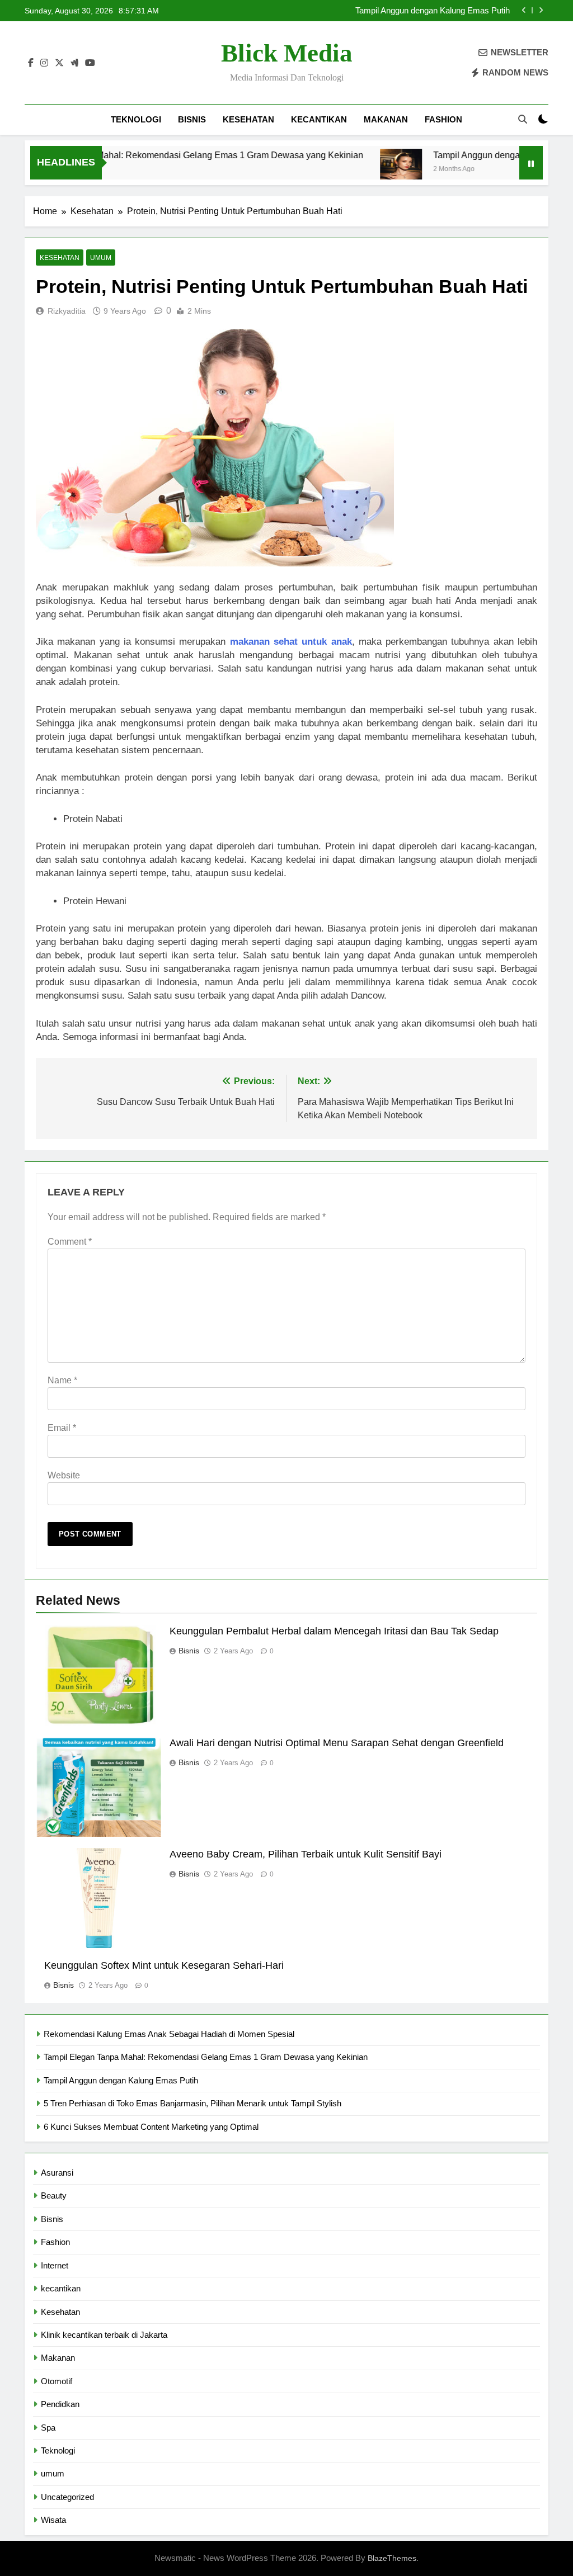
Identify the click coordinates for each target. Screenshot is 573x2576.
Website (64, 1475)
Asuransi (57, 2173)
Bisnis (192, 119)
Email (62, 1428)
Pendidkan (60, 2404)
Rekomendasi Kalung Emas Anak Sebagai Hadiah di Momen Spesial (169, 2034)
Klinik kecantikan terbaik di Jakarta (104, 2335)
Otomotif (57, 2381)
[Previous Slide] (524, 10)
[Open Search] (523, 119)
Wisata (53, 2520)
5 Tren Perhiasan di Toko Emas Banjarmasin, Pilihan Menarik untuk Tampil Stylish (414, 11)
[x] (59, 63)
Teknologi (136, 119)
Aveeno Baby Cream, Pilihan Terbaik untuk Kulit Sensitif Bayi (306, 1854)
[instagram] (44, 63)
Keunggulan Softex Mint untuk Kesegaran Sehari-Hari (164, 1965)
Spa (48, 2428)
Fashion (443, 119)
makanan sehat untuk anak (291, 642)
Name (62, 1380)
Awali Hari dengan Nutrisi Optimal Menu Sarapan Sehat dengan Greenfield (337, 1743)
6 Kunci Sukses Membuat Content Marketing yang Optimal (151, 2127)
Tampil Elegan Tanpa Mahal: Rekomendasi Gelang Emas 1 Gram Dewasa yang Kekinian (206, 2057)
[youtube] (90, 63)
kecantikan (319, 119)
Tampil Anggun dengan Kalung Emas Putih (477, 155)
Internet (55, 2265)
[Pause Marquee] (531, 163)
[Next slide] (541, 10)
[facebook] (31, 63)
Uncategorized (67, 2497)
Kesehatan (248, 119)
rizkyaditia (67, 311)
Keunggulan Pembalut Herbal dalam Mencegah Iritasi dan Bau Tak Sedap (334, 1631)
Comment (70, 1242)
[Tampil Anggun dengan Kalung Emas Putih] (360, 170)
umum (101, 258)
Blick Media (287, 53)
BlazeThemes (392, 2558)
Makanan (386, 119)
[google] (74, 63)
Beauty (54, 2195)
